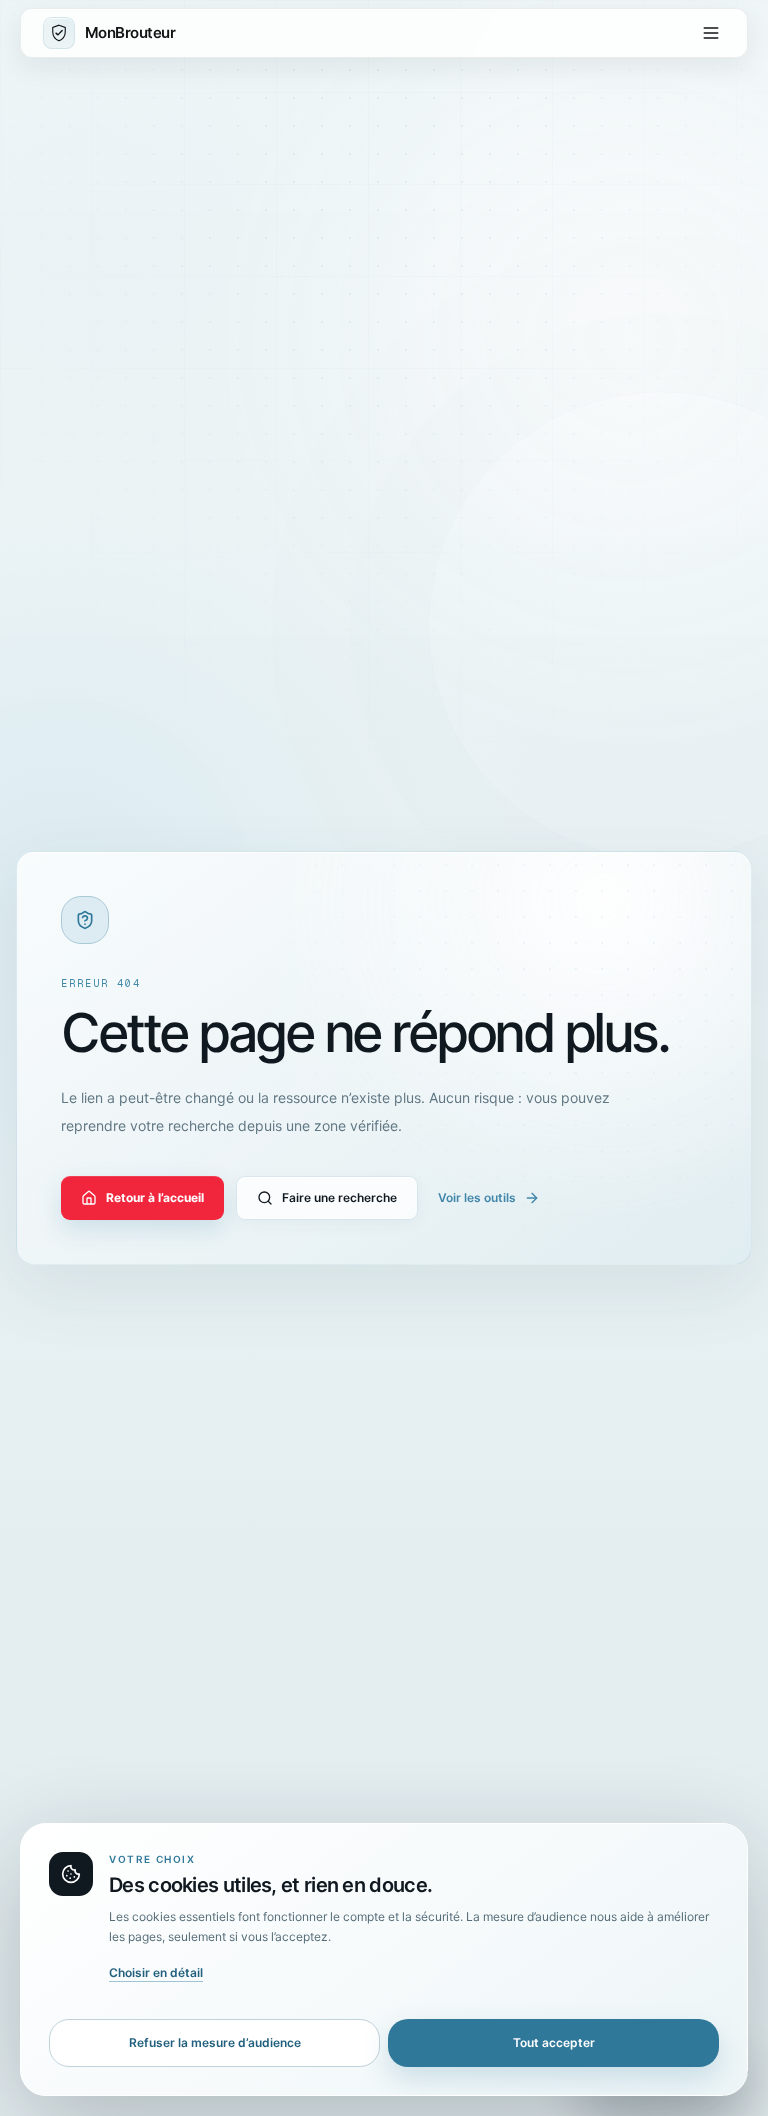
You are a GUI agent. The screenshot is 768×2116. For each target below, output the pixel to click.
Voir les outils (477, 1197)
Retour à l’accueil (155, 1197)
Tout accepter (554, 2042)
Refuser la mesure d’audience (215, 2042)
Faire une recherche (339, 1197)
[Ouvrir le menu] (711, 33)
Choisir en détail (156, 1972)
